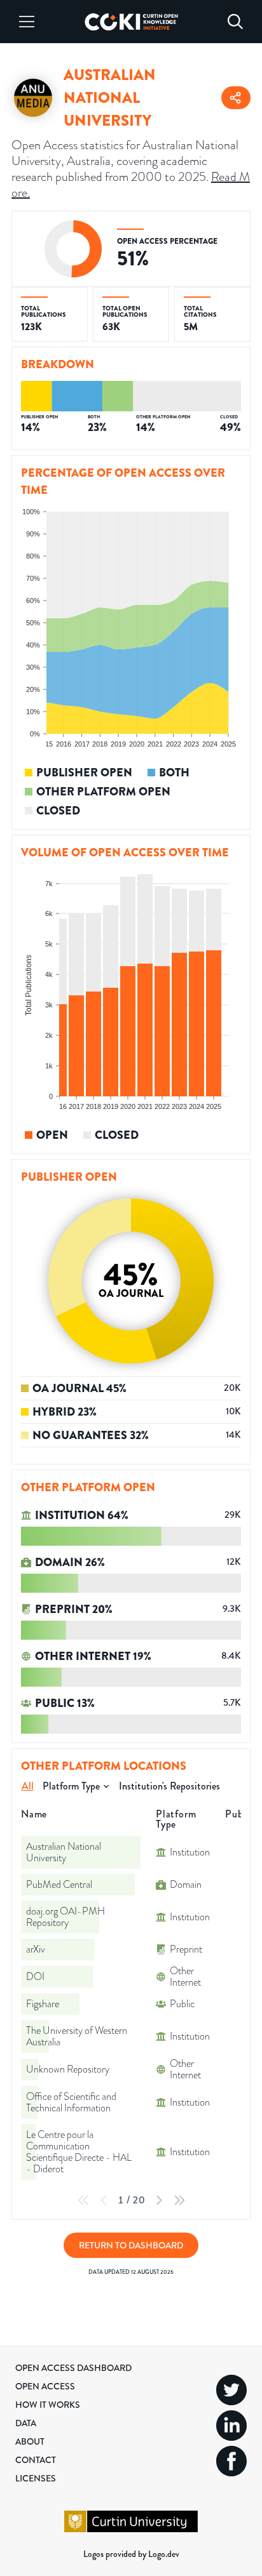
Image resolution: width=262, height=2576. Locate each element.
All (28, 1786)
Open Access (45, 2386)
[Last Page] (179, 2200)
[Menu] (27, 22)
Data (26, 2423)
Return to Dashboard (131, 2245)
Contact (36, 2460)
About (30, 2441)
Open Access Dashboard (73, 2368)
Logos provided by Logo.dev (131, 2554)
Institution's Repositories (169, 1786)
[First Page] (83, 2200)
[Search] (235, 22)
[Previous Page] (104, 2200)
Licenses (36, 2478)
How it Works (48, 2405)
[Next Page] (159, 2200)
